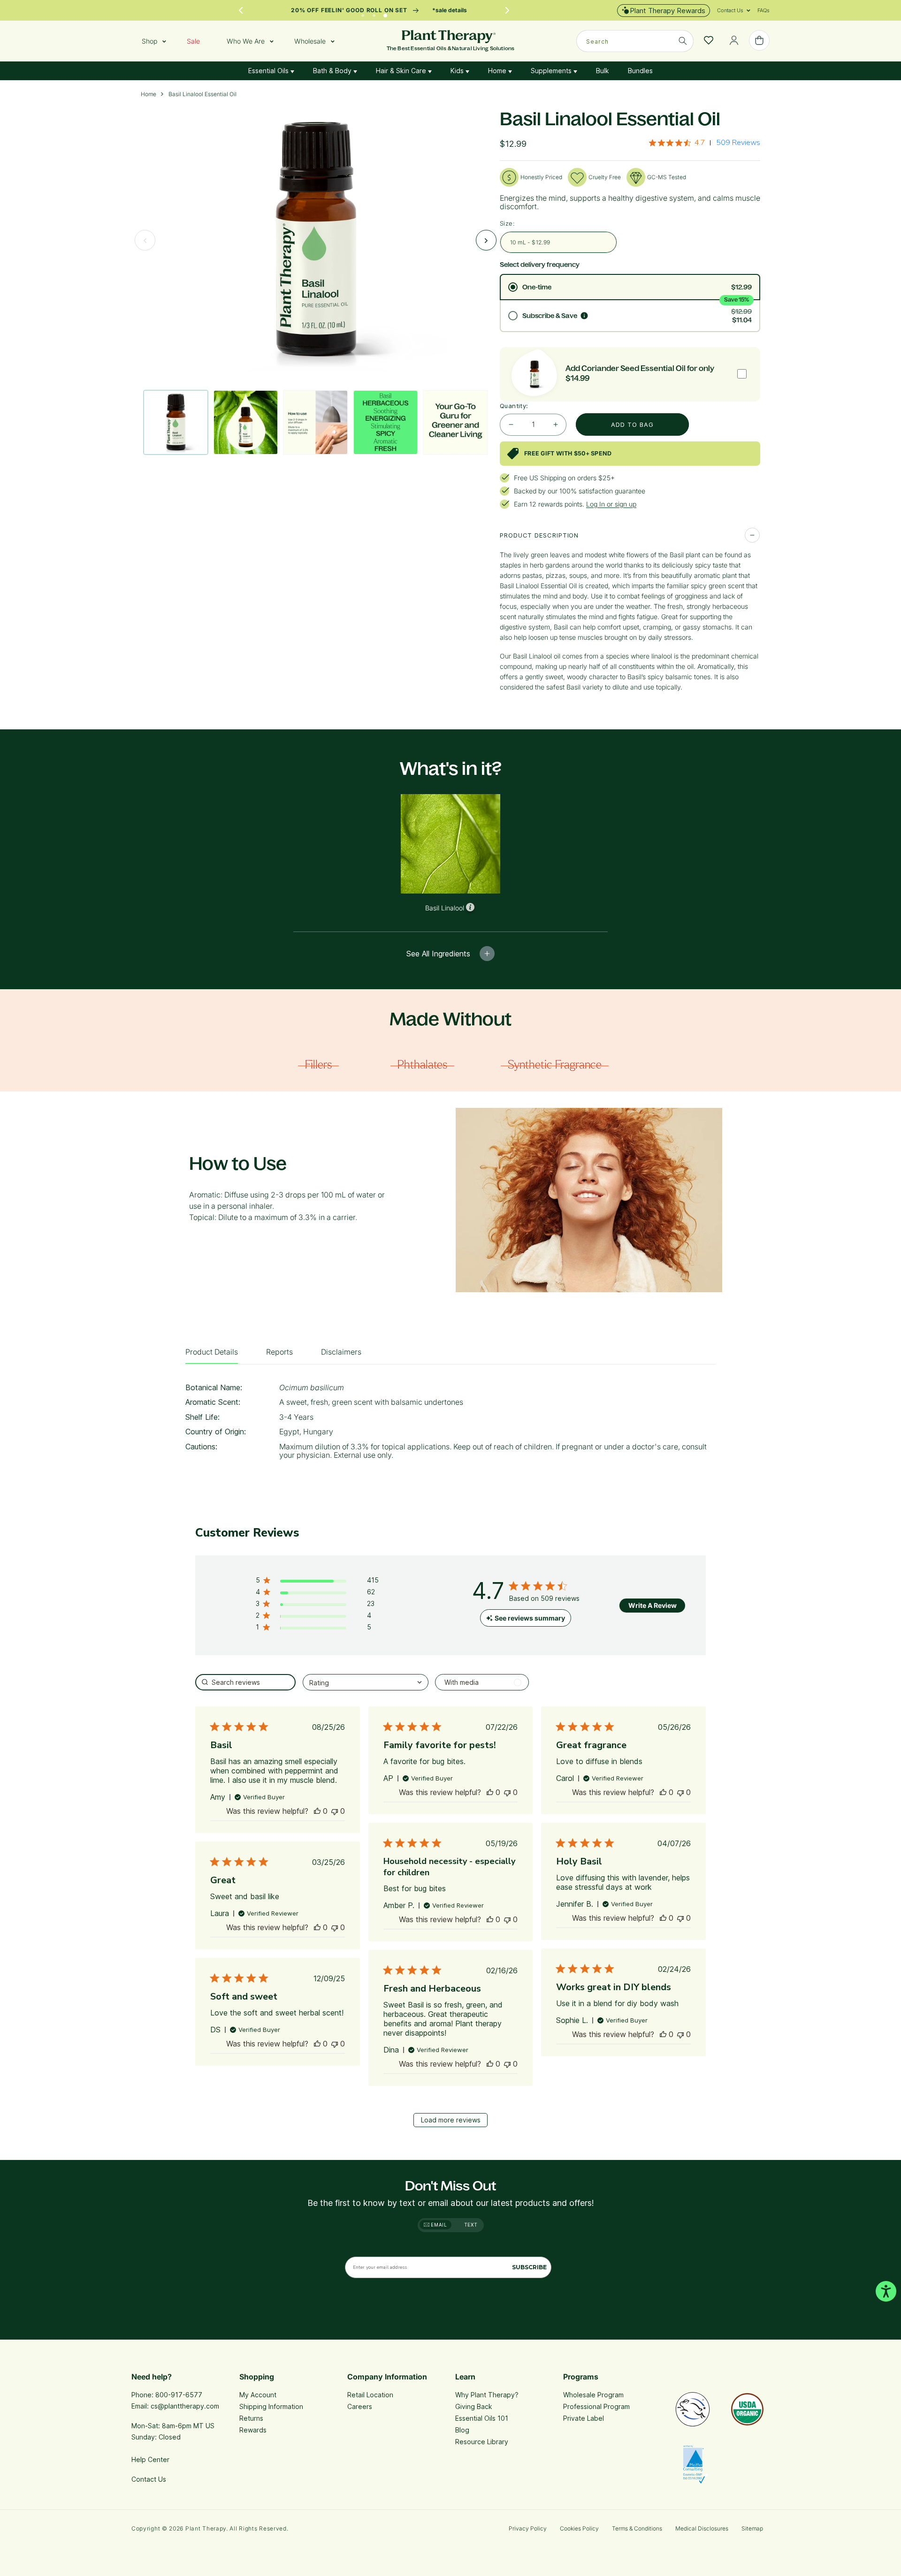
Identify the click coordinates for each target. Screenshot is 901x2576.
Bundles (640, 71)
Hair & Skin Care (402, 71)
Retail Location (370, 2395)
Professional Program (596, 2406)
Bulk (603, 71)
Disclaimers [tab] (341, 1352)
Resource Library (482, 2442)
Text (471, 2225)
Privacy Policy (528, 2528)
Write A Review (653, 1605)
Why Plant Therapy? (487, 2395)
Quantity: (514, 406)
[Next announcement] (507, 10)
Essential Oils (269, 71)
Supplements (552, 71)
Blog (462, 2430)
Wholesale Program (593, 2395)
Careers (360, 2406)
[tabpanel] (450, 1424)
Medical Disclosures (702, 2528)
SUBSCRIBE (529, 2267)
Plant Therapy (206, 2528)
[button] (730, 10)
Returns (251, 2418)
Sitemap (752, 2528)
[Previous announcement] (241, 10)
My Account (258, 2395)
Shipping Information (271, 2406)
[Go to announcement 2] (374, 13)
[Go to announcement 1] (363, 13)
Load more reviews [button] (451, 2120)
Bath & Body (333, 71)
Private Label (584, 2418)
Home (498, 71)
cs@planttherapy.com (185, 2406)
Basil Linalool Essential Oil (202, 94)
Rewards (253, 2430)
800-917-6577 (179, 2395)
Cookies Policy (579, 2528)
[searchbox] (245, 1682)
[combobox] (635, 41)
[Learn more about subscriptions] (584, 316)
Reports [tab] (279, 1352)
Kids (458, 71)
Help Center (150, 2459)
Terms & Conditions (637, 2528)
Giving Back (474, 2406)
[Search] (683, 41)
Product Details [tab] (212, 1352)
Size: (507, 223)
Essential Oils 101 (482, 2418)
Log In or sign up (611, 504)
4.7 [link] (700, 143)
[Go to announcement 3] (385, 13)
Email (438, 2225)
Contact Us (149, 2479)
